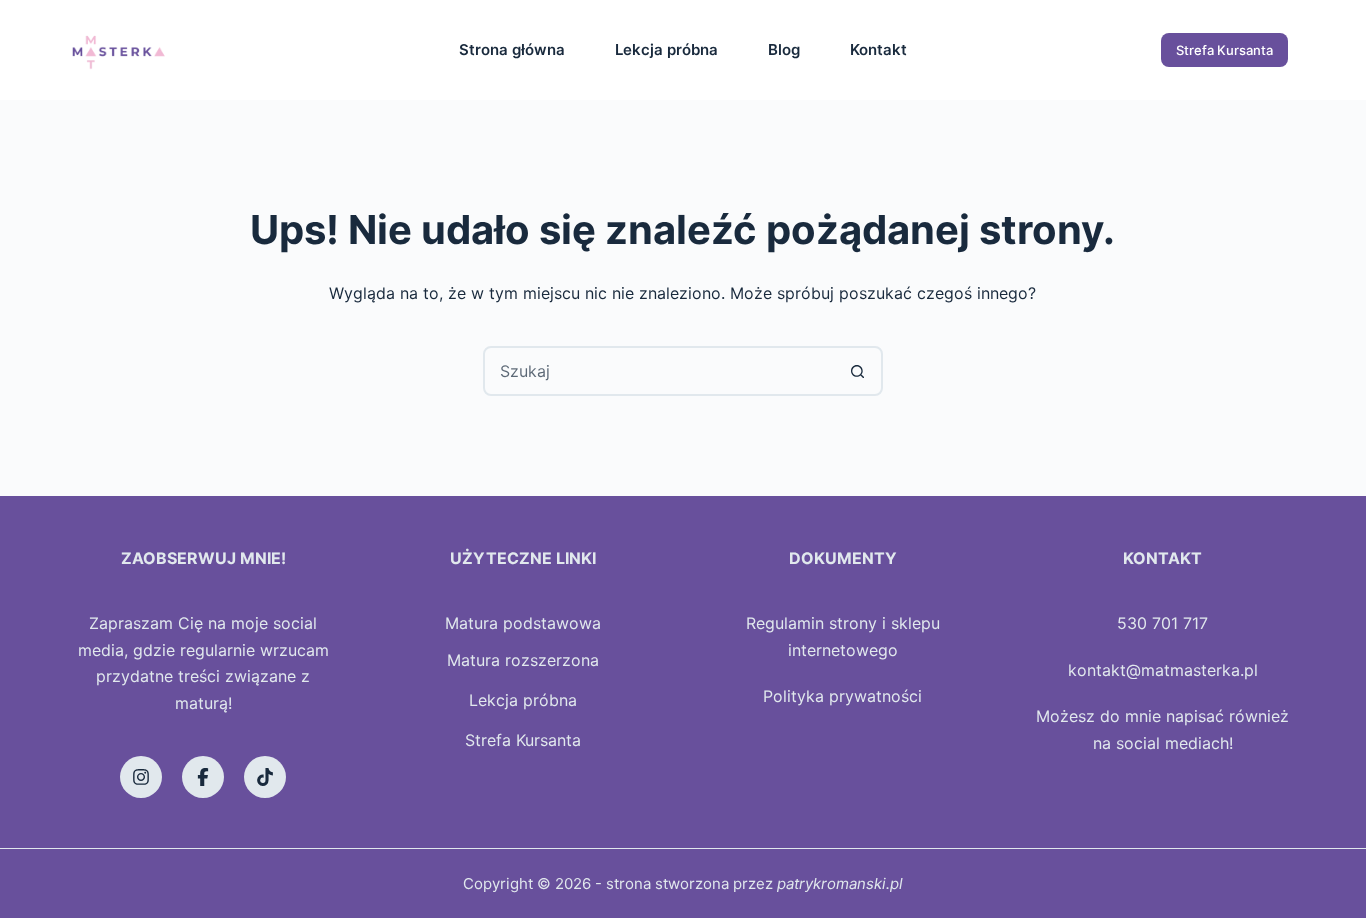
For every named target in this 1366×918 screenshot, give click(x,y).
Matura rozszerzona (523, 660)
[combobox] (660, 371)
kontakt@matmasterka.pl (1163, 670)
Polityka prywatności (842, 696)
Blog (784, 49)
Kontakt (878, 49)
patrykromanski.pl (840, 883)
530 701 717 (1162, 623)
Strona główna (512, 49)
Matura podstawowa (523, 623)
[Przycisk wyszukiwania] (858, 371)
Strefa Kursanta (1224, 50)
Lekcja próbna (666, 49)
